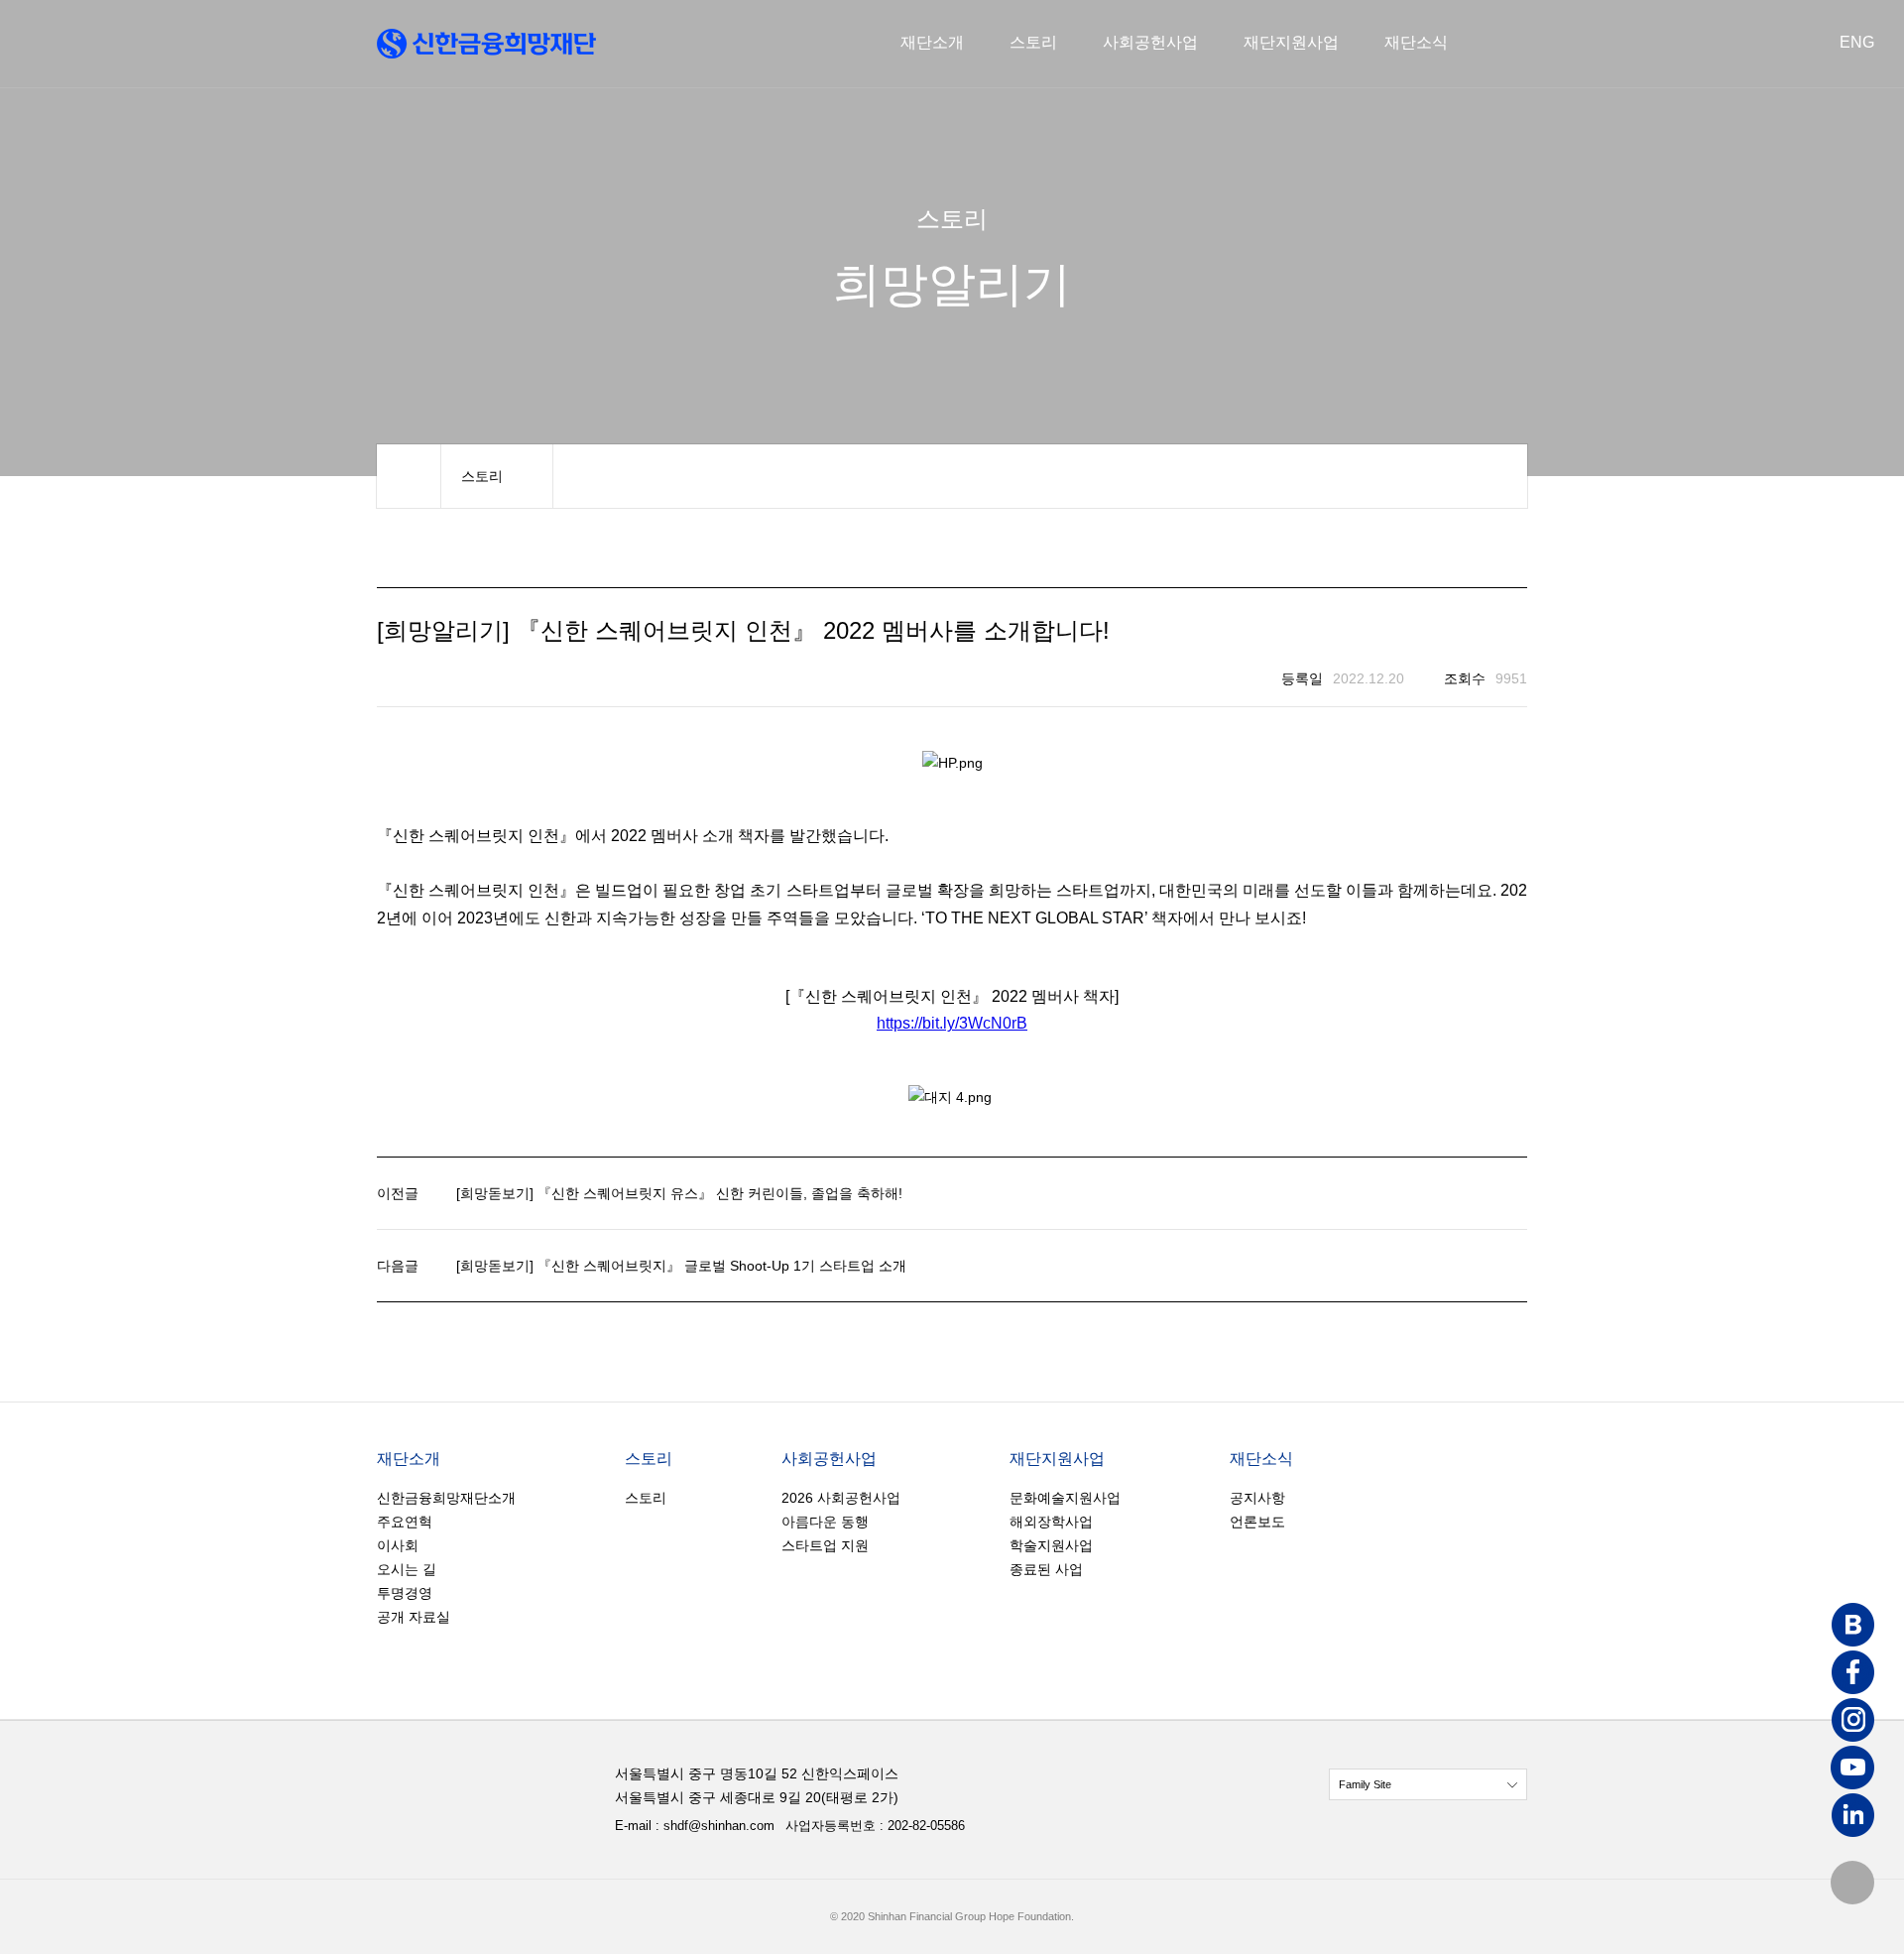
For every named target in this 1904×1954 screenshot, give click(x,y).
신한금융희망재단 (486, 44)
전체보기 (1428, 1784)
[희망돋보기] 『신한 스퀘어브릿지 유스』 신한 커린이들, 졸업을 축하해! (679, 1193)
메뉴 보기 (497, 476)
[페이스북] (1852, 1674)
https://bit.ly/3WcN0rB (952, 1023)
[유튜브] (1852, 1770)
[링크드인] (1852, 1817)
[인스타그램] (1852, 1722)
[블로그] (1852, 1627)
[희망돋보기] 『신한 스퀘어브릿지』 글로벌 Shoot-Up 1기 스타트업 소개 (681, 1266)
